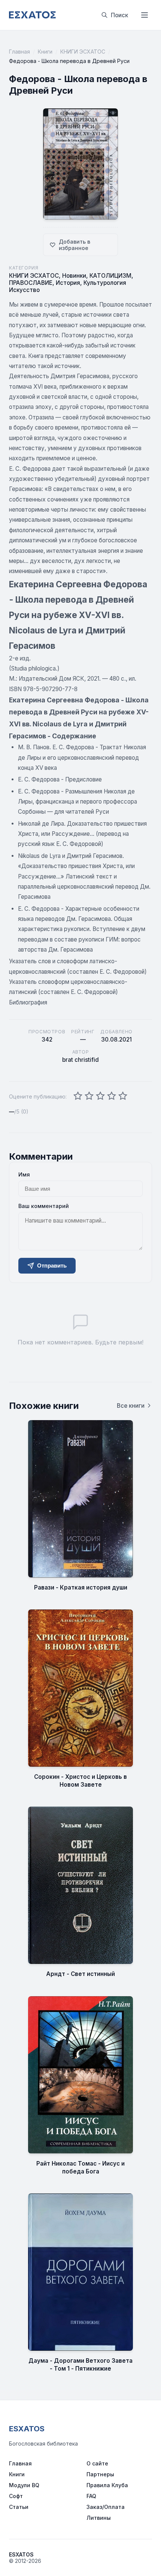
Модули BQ (24, 2485)
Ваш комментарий (44, 1206)
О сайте (97, 2463)
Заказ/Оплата (106, 2507)
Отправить (52, 1266)
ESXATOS (27, 2429)
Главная (19, 52)
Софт (16, 2496)
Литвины (99, 2518)
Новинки (74, 276)
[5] (123, 1096)
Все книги (131, 1406)
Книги (45, 52)
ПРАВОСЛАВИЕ (31, 283)
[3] (100, 1096)
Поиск (119, 15)
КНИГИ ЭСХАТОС (83, 52)
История (68, 283)
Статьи (19, 2507)
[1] (78, 1096)
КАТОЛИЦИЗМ (110, 276)
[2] (89, 1096)
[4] (112, 1096)
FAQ (91, 2496)
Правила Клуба (107, 2485)
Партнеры (100, 2474)
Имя (24, 1174)
